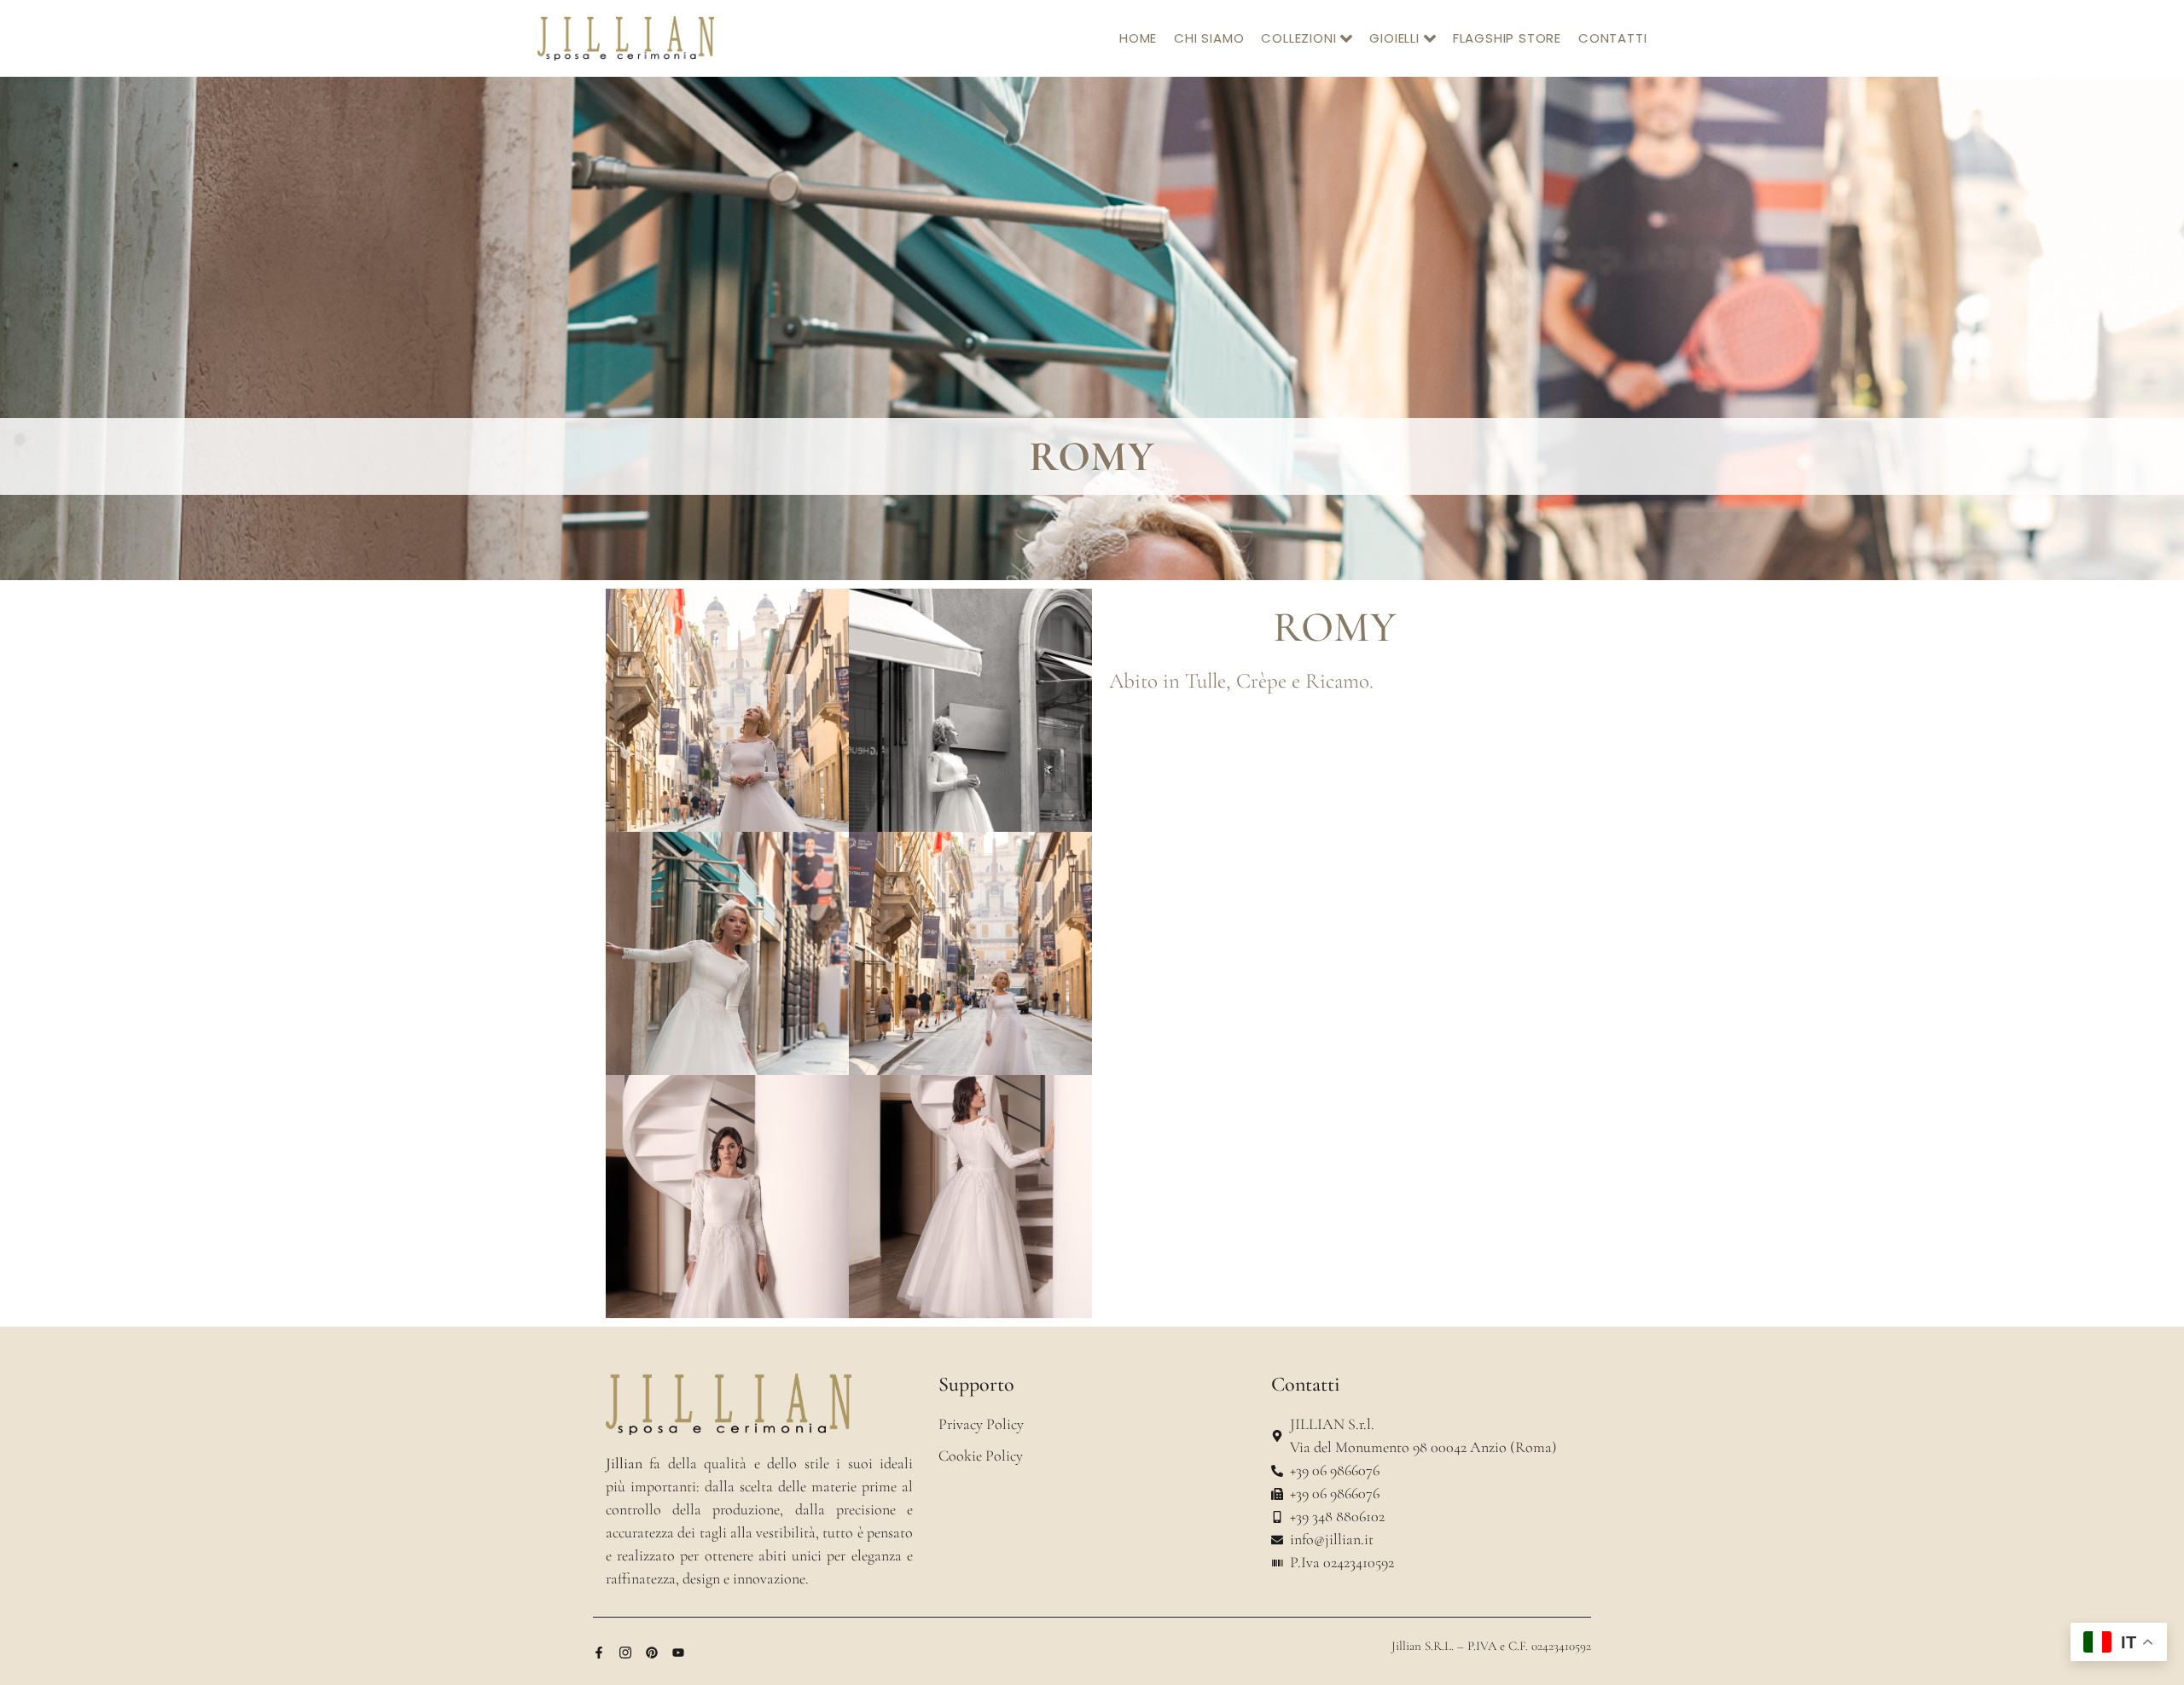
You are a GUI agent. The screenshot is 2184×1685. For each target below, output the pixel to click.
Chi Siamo (1209, 38)
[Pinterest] (652, 1653)
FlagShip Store (1507, 38)
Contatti (1612, 38)
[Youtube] (678, 1653)
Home (1138, 38)
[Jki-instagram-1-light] (625, 1653)
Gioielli (1394, 38)
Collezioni (1298, 38)
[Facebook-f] (599, 1653)
